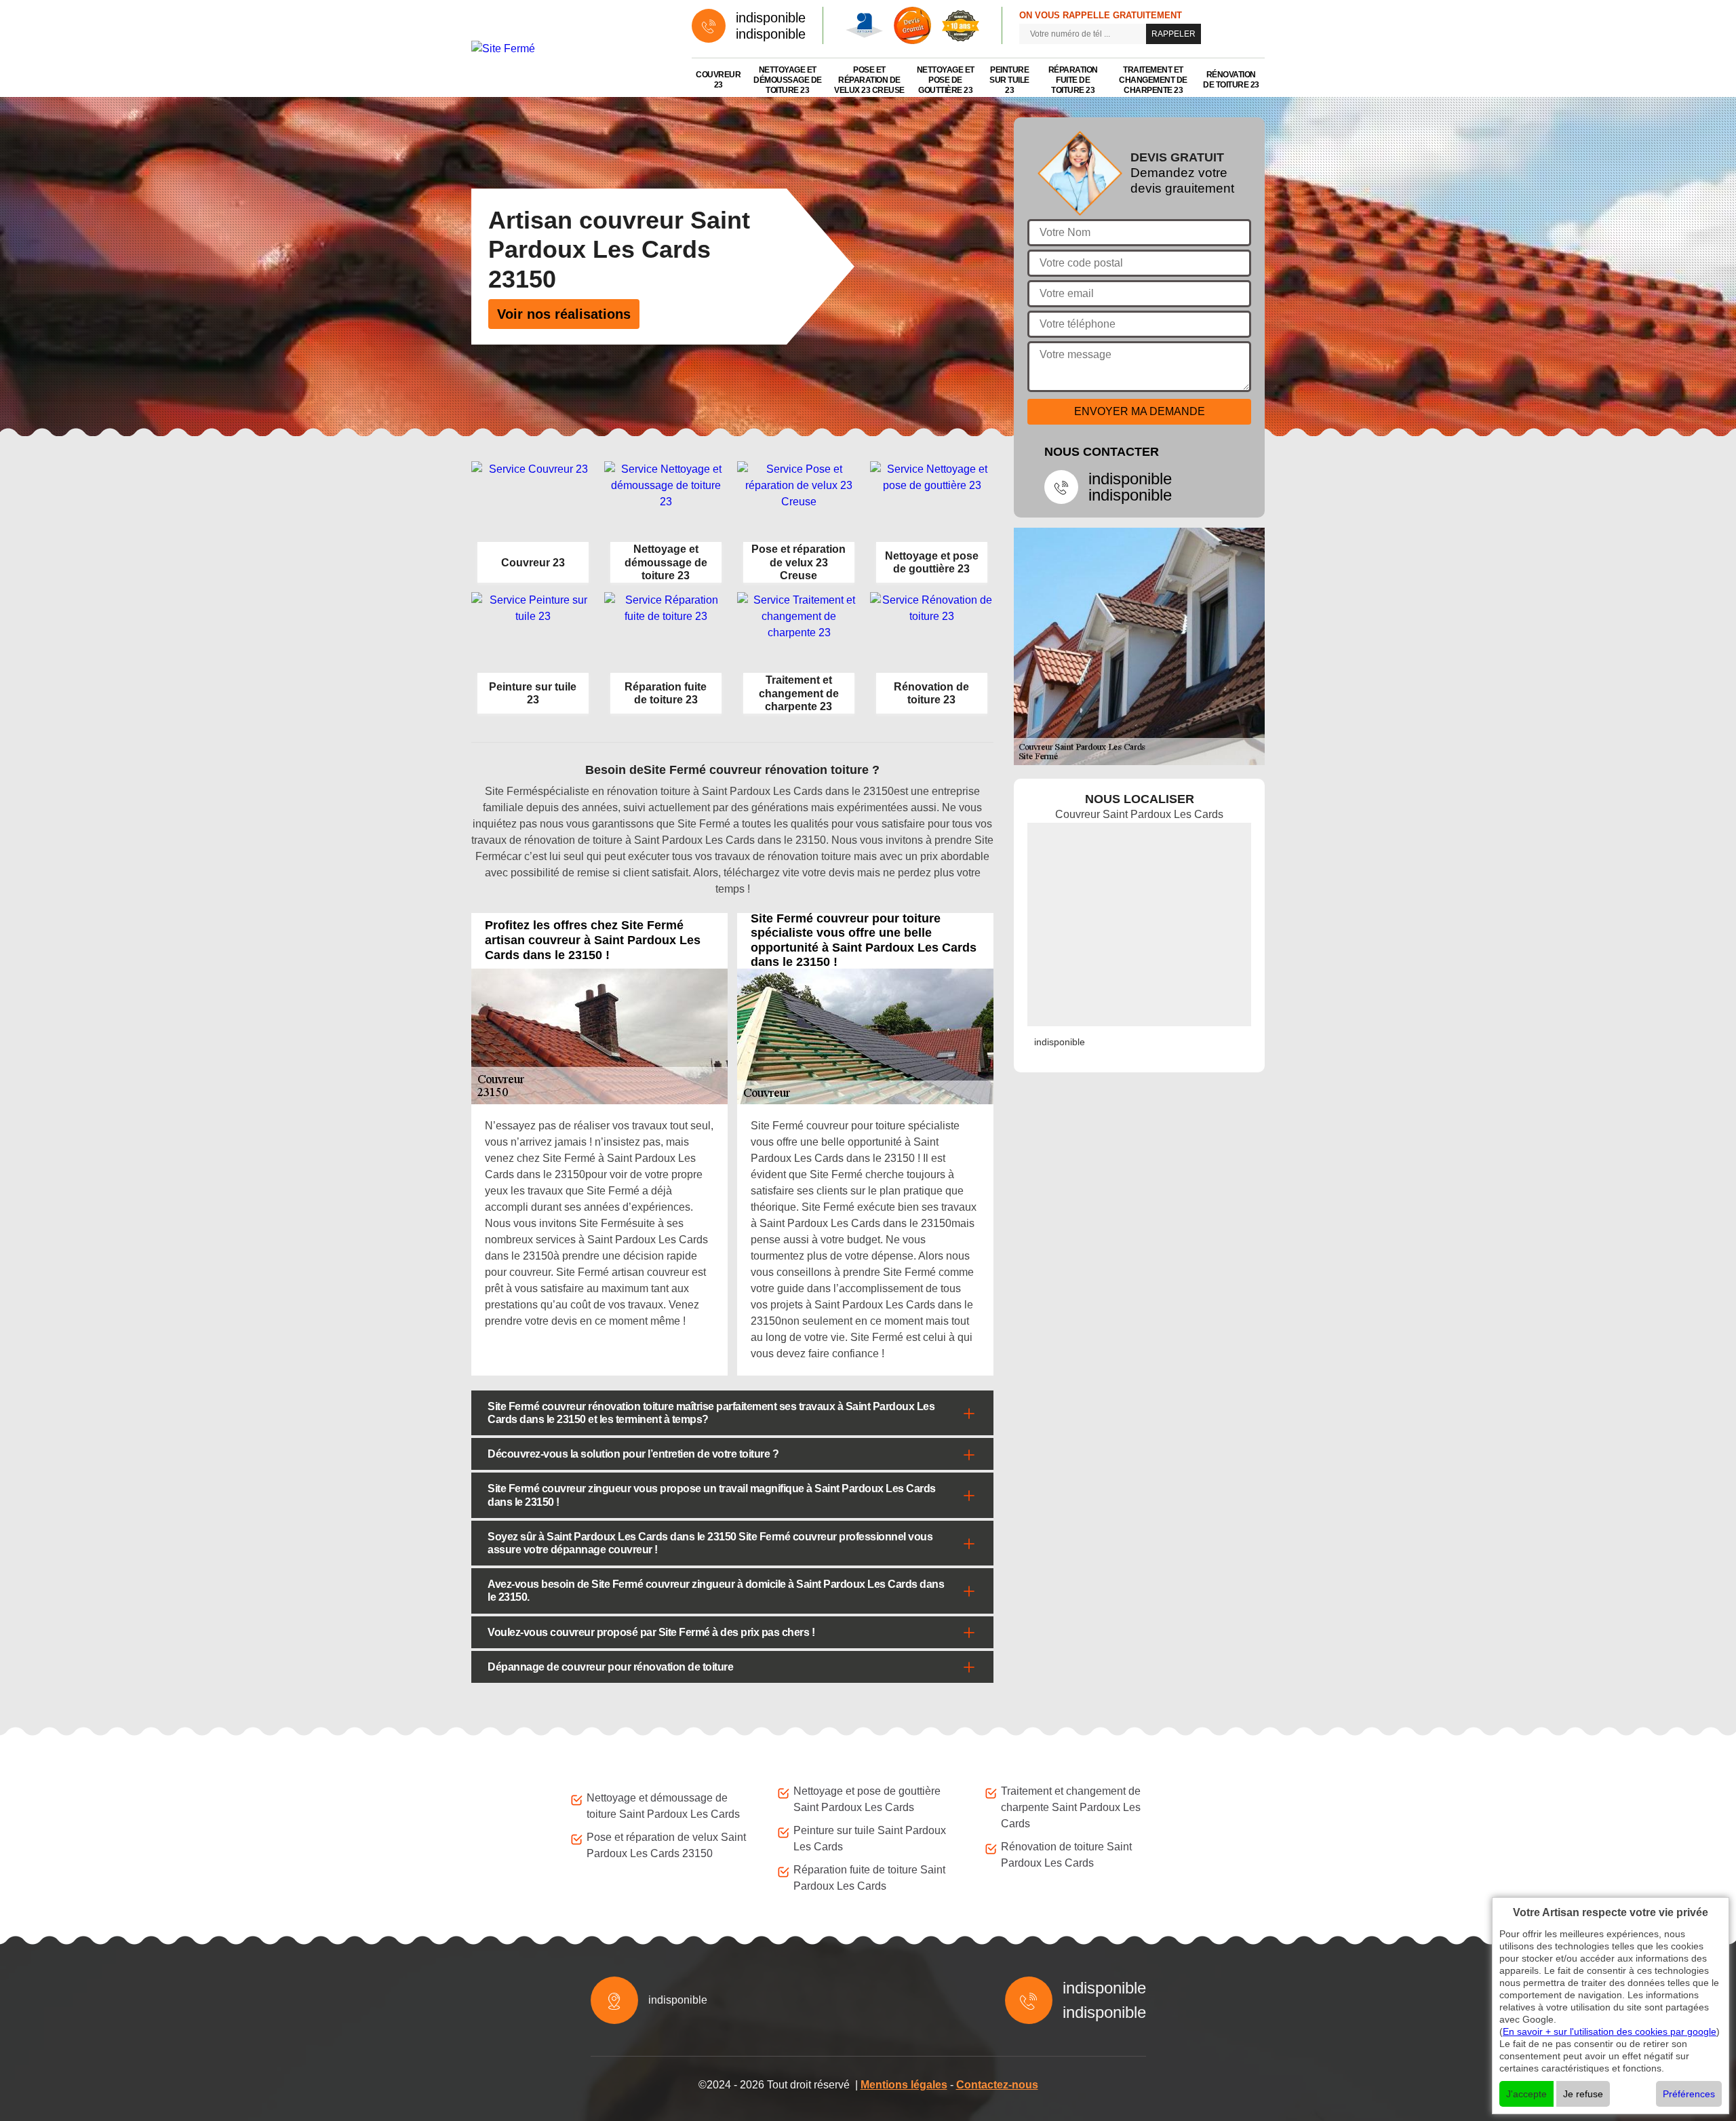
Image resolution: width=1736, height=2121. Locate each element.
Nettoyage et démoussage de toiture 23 (788, 80)
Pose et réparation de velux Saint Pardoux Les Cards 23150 (666, 1845)
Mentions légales (904, 2085)
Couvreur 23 (718, 80)
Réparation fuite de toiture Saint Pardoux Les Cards (869, 1878)
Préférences (1689, 2094)
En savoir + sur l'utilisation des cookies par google (1610, 2031)
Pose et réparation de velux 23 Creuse (869, 80)
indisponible (771, 18)
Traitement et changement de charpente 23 (1153, 80)
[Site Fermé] (568, 48)
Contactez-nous (997, 2085)
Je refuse (1583, 2094)
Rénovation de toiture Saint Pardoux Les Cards (1066, 1855)
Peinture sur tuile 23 (1009, 80)
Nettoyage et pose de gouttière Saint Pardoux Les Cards (867, 1799)
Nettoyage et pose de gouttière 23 (946, 80)
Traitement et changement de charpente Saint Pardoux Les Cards (1071, 1807)
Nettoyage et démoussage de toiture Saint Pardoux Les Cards (663, 1806)
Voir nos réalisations (564, 314)
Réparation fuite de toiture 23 (1073, 80)
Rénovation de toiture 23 (1231, 80)
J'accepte (1526, 2094)
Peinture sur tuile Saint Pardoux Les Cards (870, 1838)
